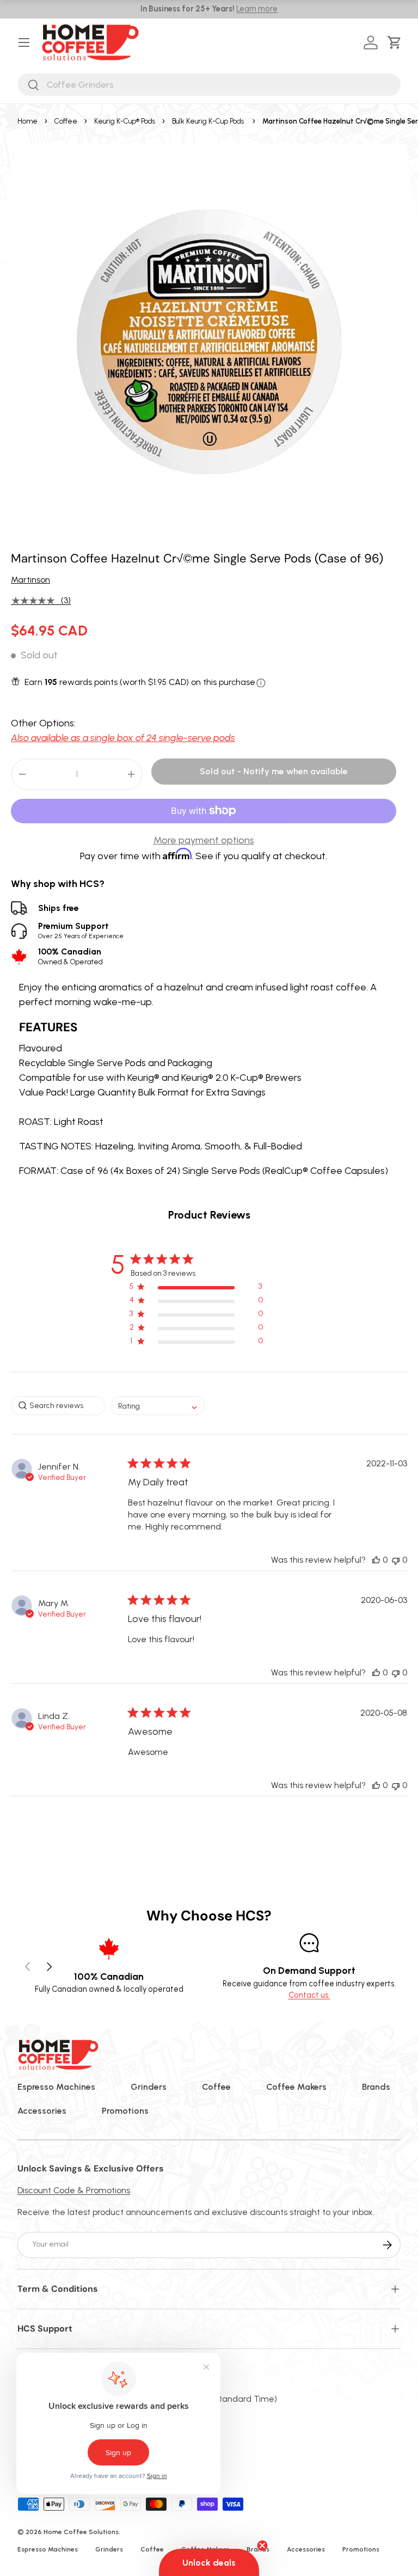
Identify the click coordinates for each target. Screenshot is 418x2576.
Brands (376, 2087)
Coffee (66, 121)
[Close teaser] (262, 2546)
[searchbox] (58, 1406)
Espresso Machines (56, 2087)
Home (27, 121)
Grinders (149, 2087)
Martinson (30, 580)
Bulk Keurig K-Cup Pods (208, 121)
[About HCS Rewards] (261, 683)
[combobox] (209, 85)
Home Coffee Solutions (81, 2532)
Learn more (257, 9)
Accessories (42, 2111)
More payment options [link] (204, 840)
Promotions (125, 2111)
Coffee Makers (296, 2087)
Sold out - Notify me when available (274, 771)
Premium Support (81, 930)
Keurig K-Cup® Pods (125, 121)
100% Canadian (70, 956)
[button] (397, 42)
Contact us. (309, 1995)
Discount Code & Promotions (74, 2190)
